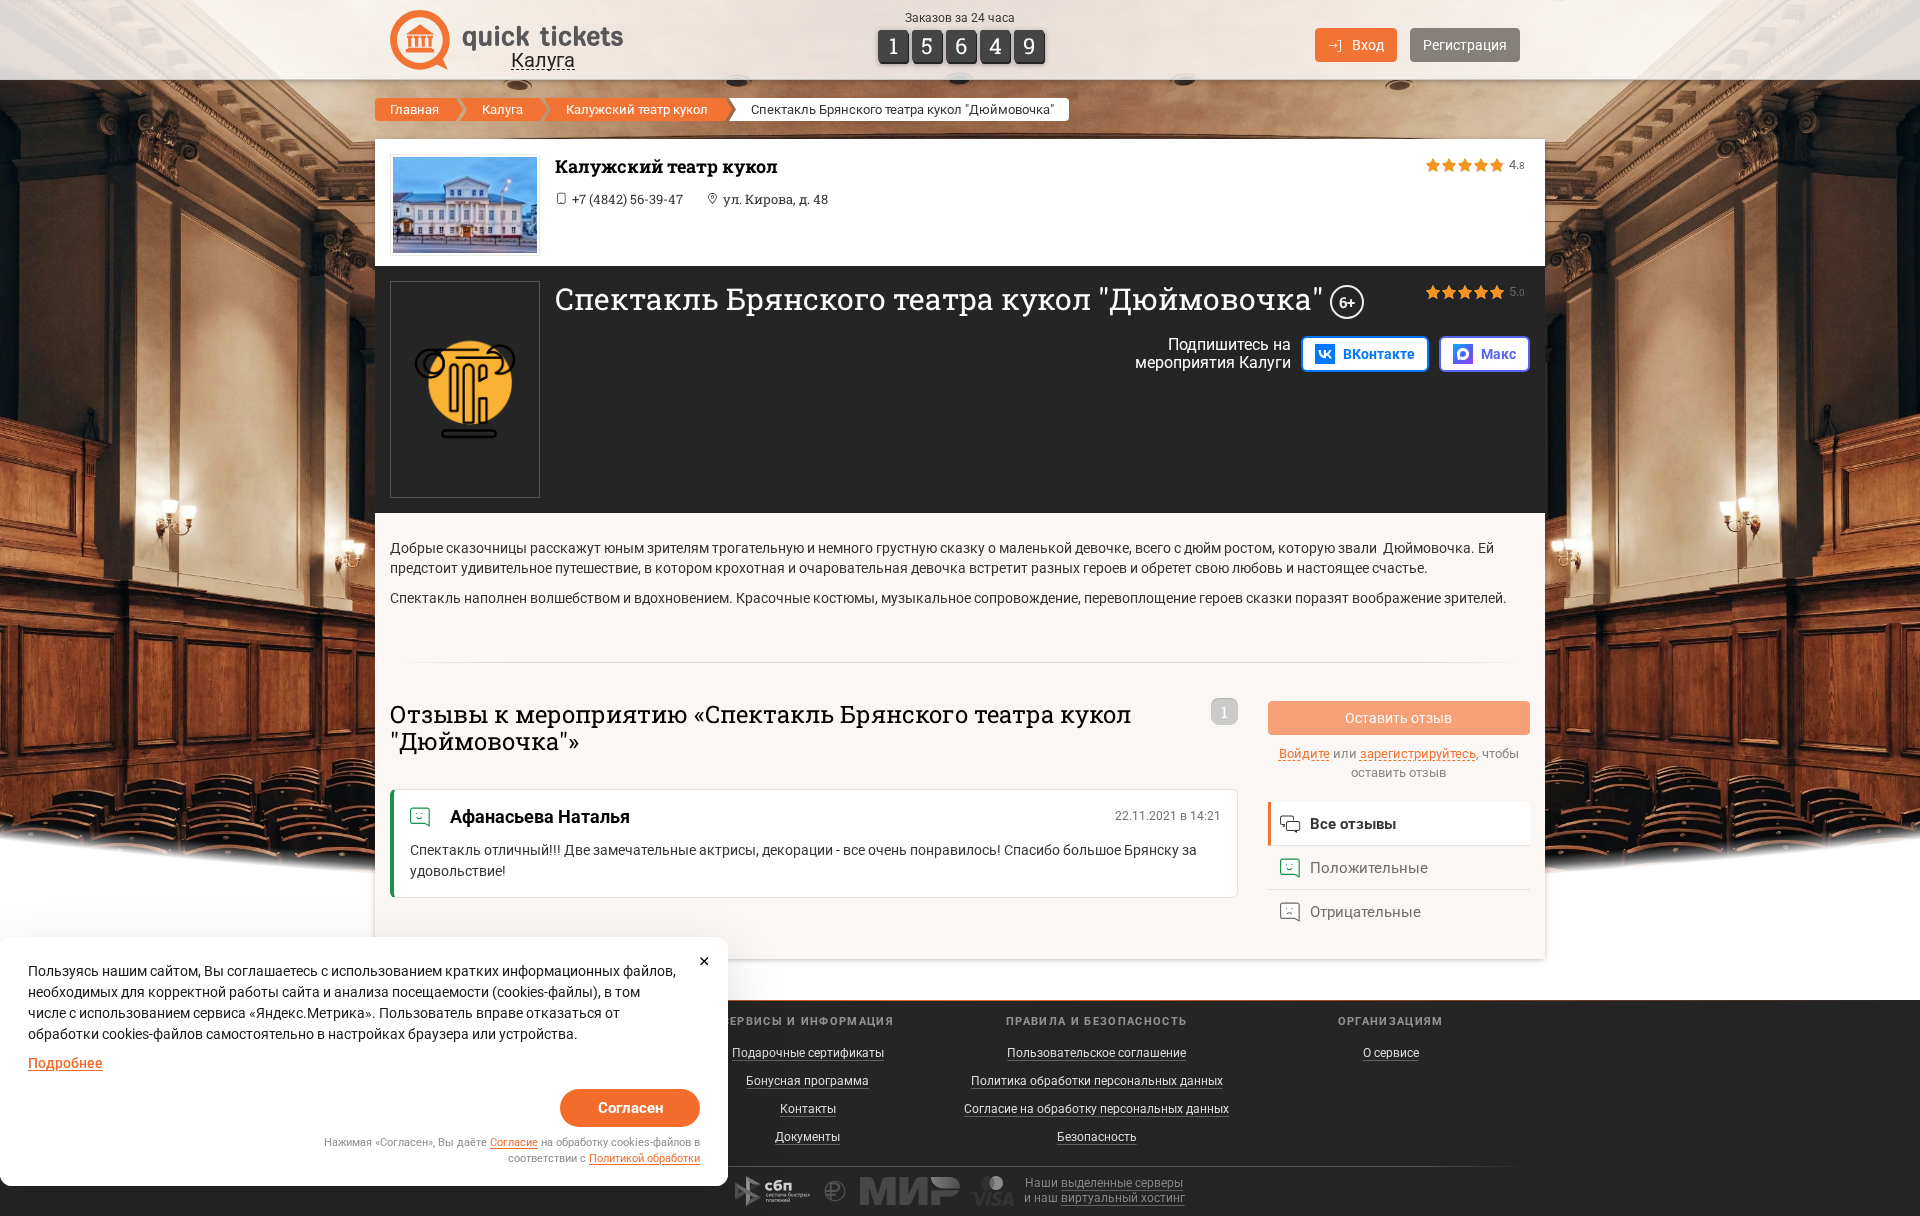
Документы (807, 1137)
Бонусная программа (807, 1081)
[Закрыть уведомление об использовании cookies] (704, 961)
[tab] (1399, 824)
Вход (1368, 45)
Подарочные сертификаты (808, 1053)
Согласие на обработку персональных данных (1096, 1109)
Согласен (630, 1108)
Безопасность (1097, 1137)
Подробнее (65, 1063)
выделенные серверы (1122, 1183)
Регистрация (1465, 45)
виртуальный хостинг (1123, 1198)
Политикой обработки (644, 1158)
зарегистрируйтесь (1418, 753)
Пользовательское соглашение (1096, 1053)
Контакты (808, 1109)
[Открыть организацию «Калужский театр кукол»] (460, 205)
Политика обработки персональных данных (1097, 1081)
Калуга (502, 109)
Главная (414, 109)
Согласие (514, 1142)
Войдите (1304, 753)
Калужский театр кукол (637, 109)
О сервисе (1391, 1053)
